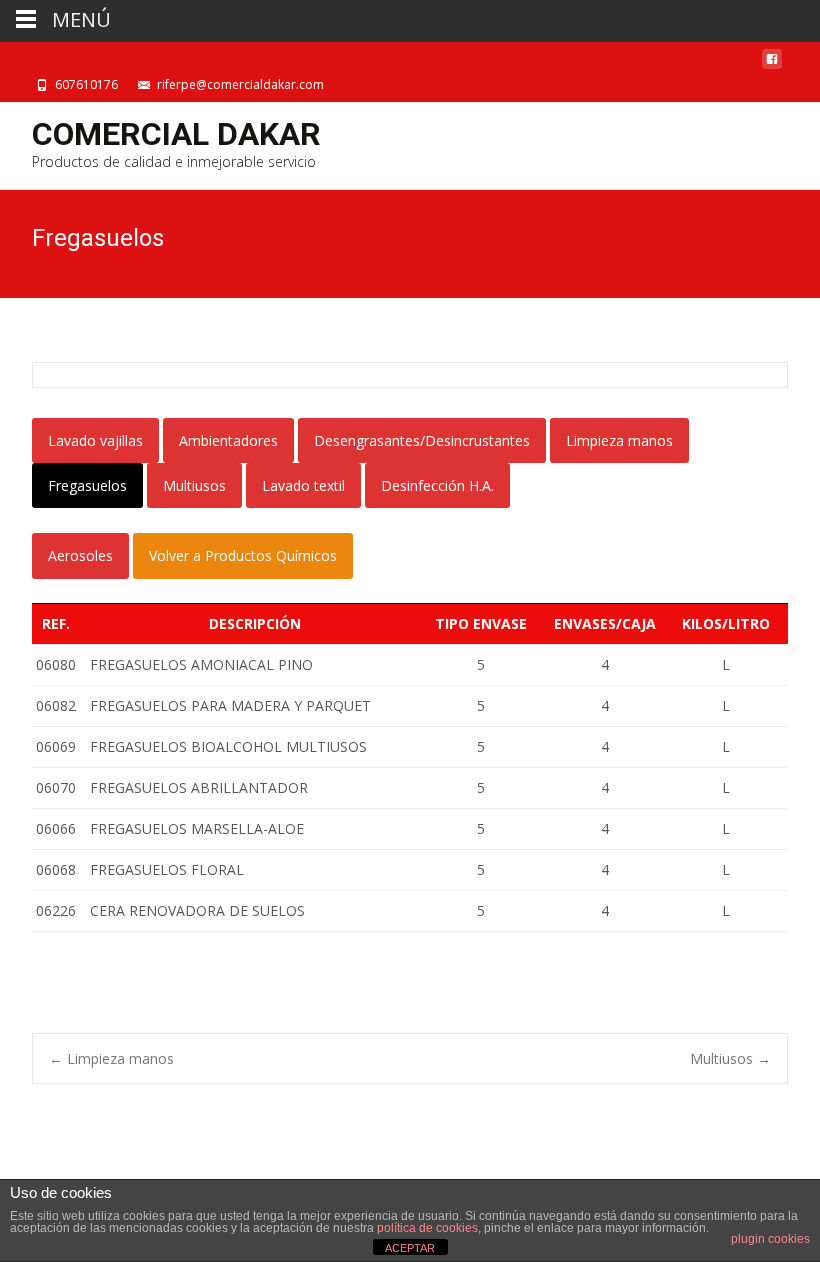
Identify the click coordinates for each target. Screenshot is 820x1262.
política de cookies (427, 1228)
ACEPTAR (410, 1248)
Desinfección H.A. (437, 485)
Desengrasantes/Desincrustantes (422, 440)
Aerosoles (80, 555)
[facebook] (772, 64)
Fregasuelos (87, 485)
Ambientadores (228, 440)
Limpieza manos (619, 440)
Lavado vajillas (95, 440)
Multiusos (194, 485)
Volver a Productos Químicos (243, 555)
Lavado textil (303, 485)
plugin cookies (770, 1239)
